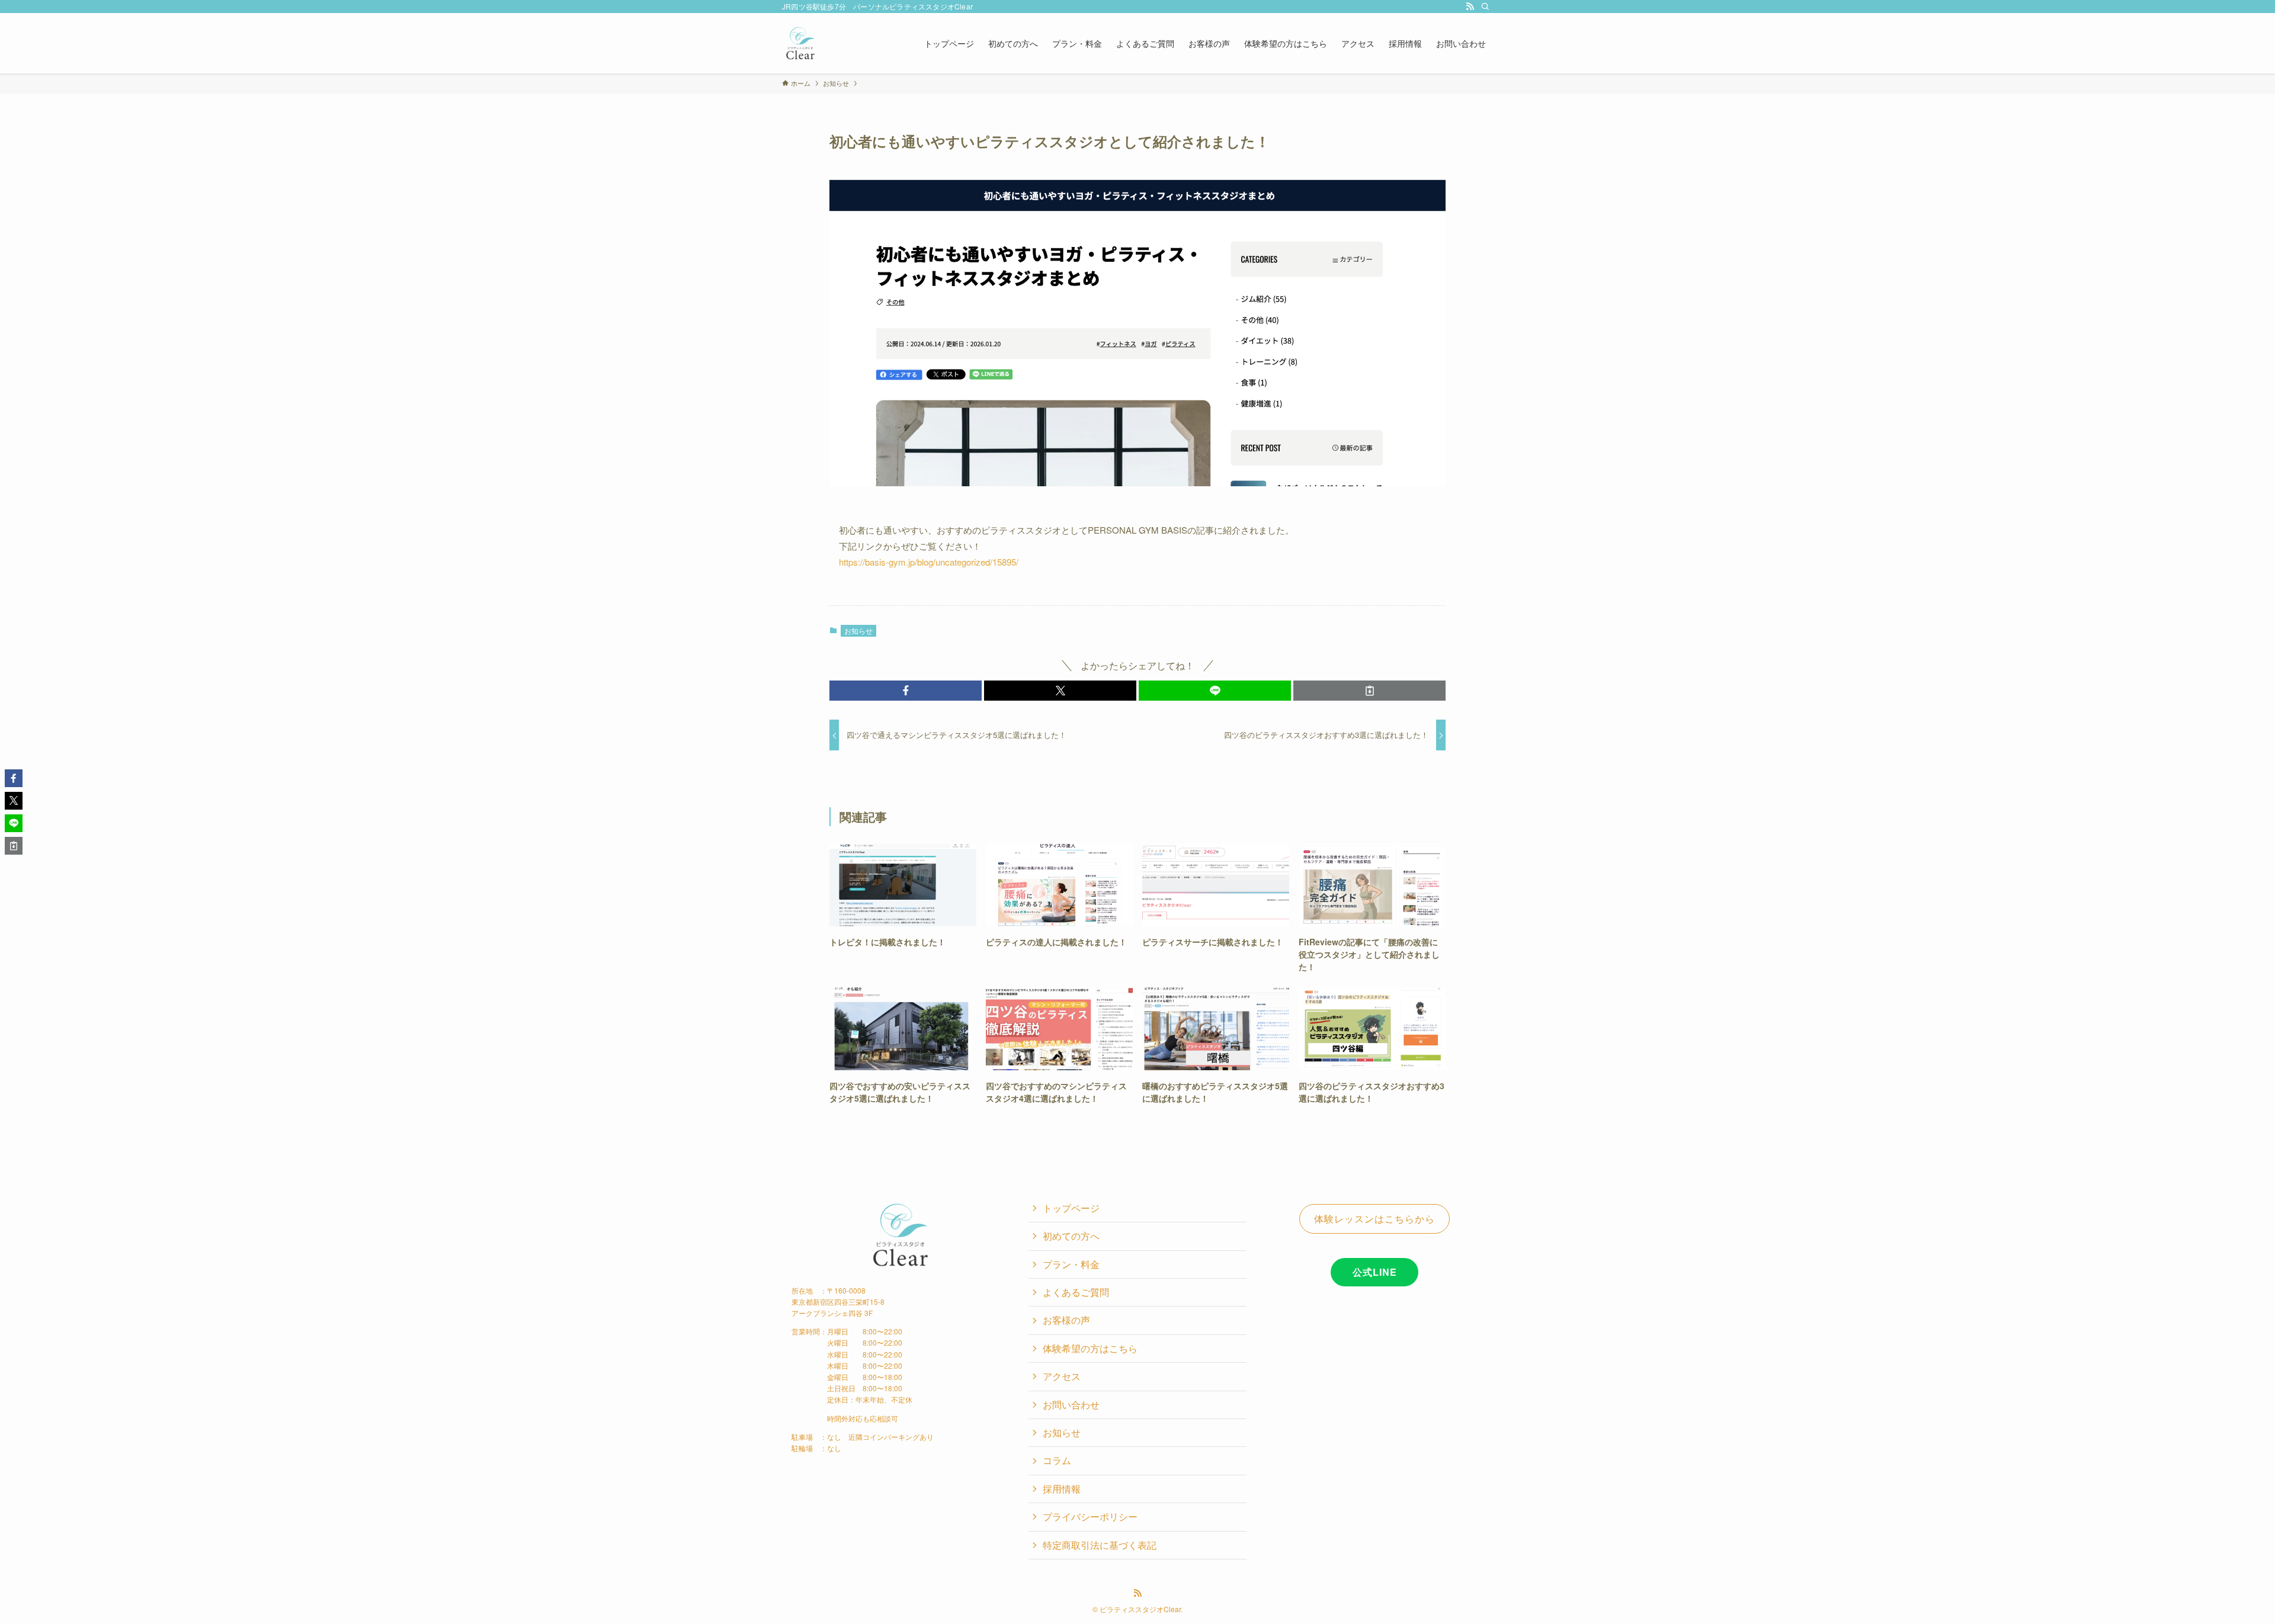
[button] (906, 691)
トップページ (1071, 1208)
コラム (1057, 1460)
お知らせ (858, 630)
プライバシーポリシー (1090, 1517)
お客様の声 (1066, 1320)
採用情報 (1062, 1489)
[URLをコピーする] (1369, 691)
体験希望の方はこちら (1090, 1348)
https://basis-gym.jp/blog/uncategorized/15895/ (929, 562)
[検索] (1485, 7)
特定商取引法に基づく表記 (1100, 1545)
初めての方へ (1071, 1236)
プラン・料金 (1071, 1264)
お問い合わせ (1071, 1405)
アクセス (1062, 1376)
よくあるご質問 (1076, 1292)
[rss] (1470, 7)
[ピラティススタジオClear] (800, 43)
